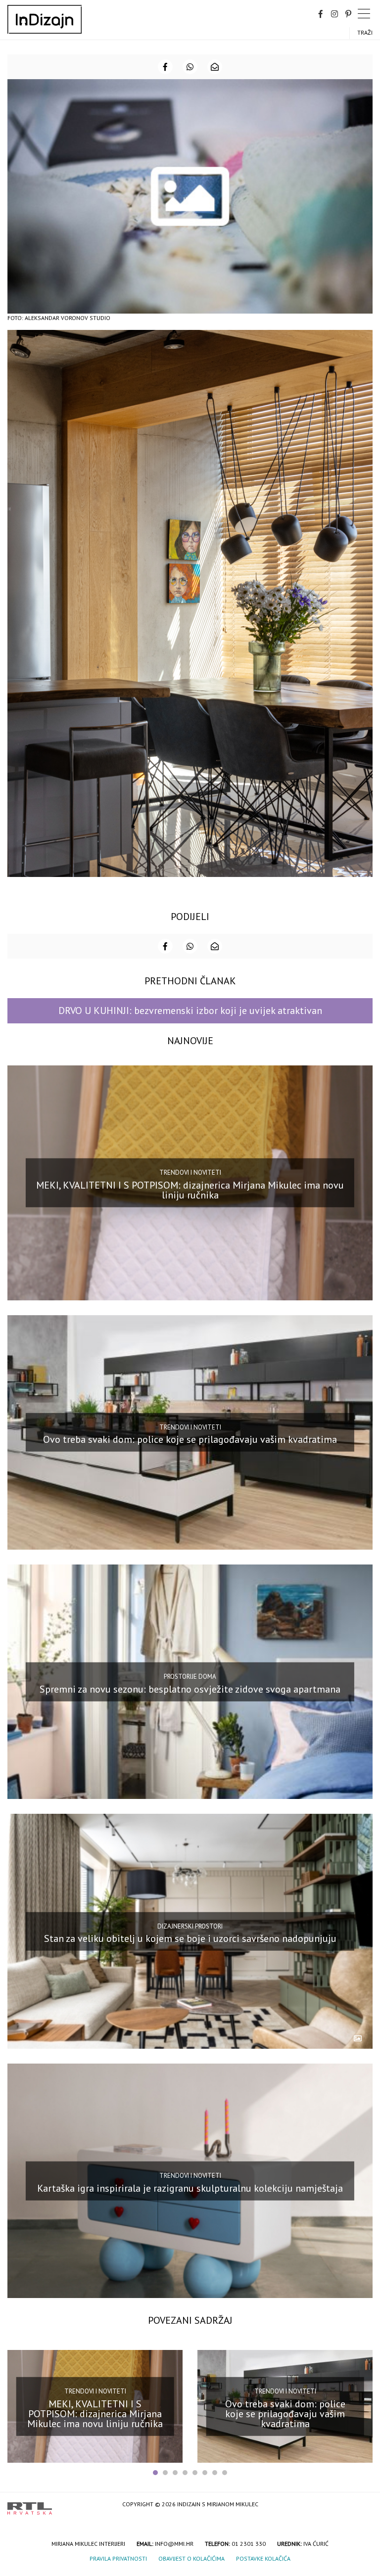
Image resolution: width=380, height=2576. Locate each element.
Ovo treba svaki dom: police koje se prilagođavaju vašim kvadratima (190, 1439)
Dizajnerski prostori (190, 1926)
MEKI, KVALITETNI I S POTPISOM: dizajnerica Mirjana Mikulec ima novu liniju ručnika (190, 1190)
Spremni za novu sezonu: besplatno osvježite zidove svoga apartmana (190, 1689)
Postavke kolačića (263, 2558)
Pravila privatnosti (118, 2558)
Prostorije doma (190, 1677)
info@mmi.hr (174, 2544)
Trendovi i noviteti (190, 1173)
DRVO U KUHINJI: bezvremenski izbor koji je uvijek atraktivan (190, 1011)
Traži (365, 32)
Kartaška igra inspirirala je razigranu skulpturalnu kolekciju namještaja (190, 2188)
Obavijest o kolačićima (191, 2558)
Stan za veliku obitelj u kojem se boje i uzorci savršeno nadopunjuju (190, 1938)
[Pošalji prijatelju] (215, 67)
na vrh (363, 2505)
